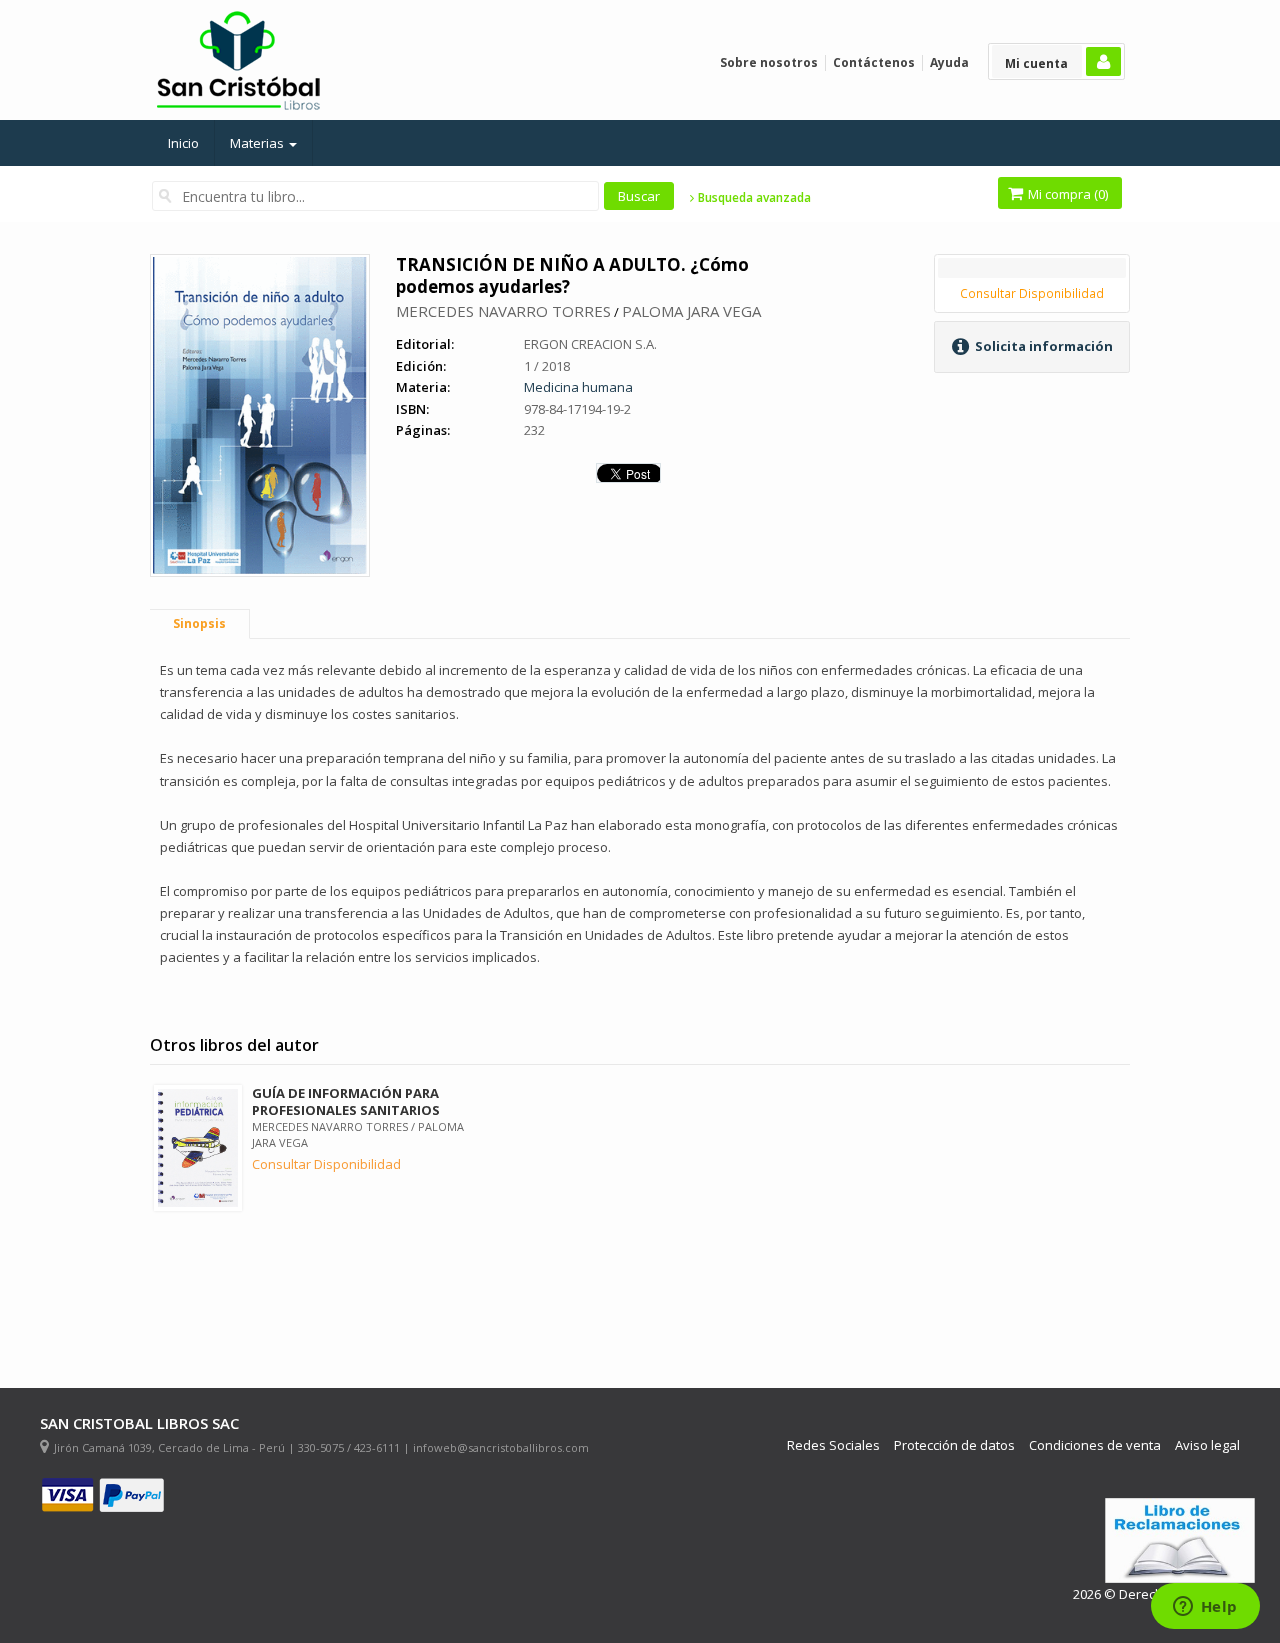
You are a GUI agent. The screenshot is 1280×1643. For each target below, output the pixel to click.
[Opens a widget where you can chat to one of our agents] (1205, 1608)
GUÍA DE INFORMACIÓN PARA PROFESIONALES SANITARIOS (346, 1101)
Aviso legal (1207, 1445)
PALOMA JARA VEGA (691, 311)
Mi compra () (1066, 194)
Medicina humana (578, 387)
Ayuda (949, 62)
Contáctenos (874, 62)
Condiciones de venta (1095, 1445)
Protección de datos (954, 1445)
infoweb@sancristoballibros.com (501, 1447)
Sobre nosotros (769, 62)
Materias (258, 143)
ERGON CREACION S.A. (590, 344)
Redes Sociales (833, 1445)
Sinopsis (199, 623)
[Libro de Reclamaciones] (1180, 1540)
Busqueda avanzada (753, 198)
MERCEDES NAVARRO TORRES (503, 311)
